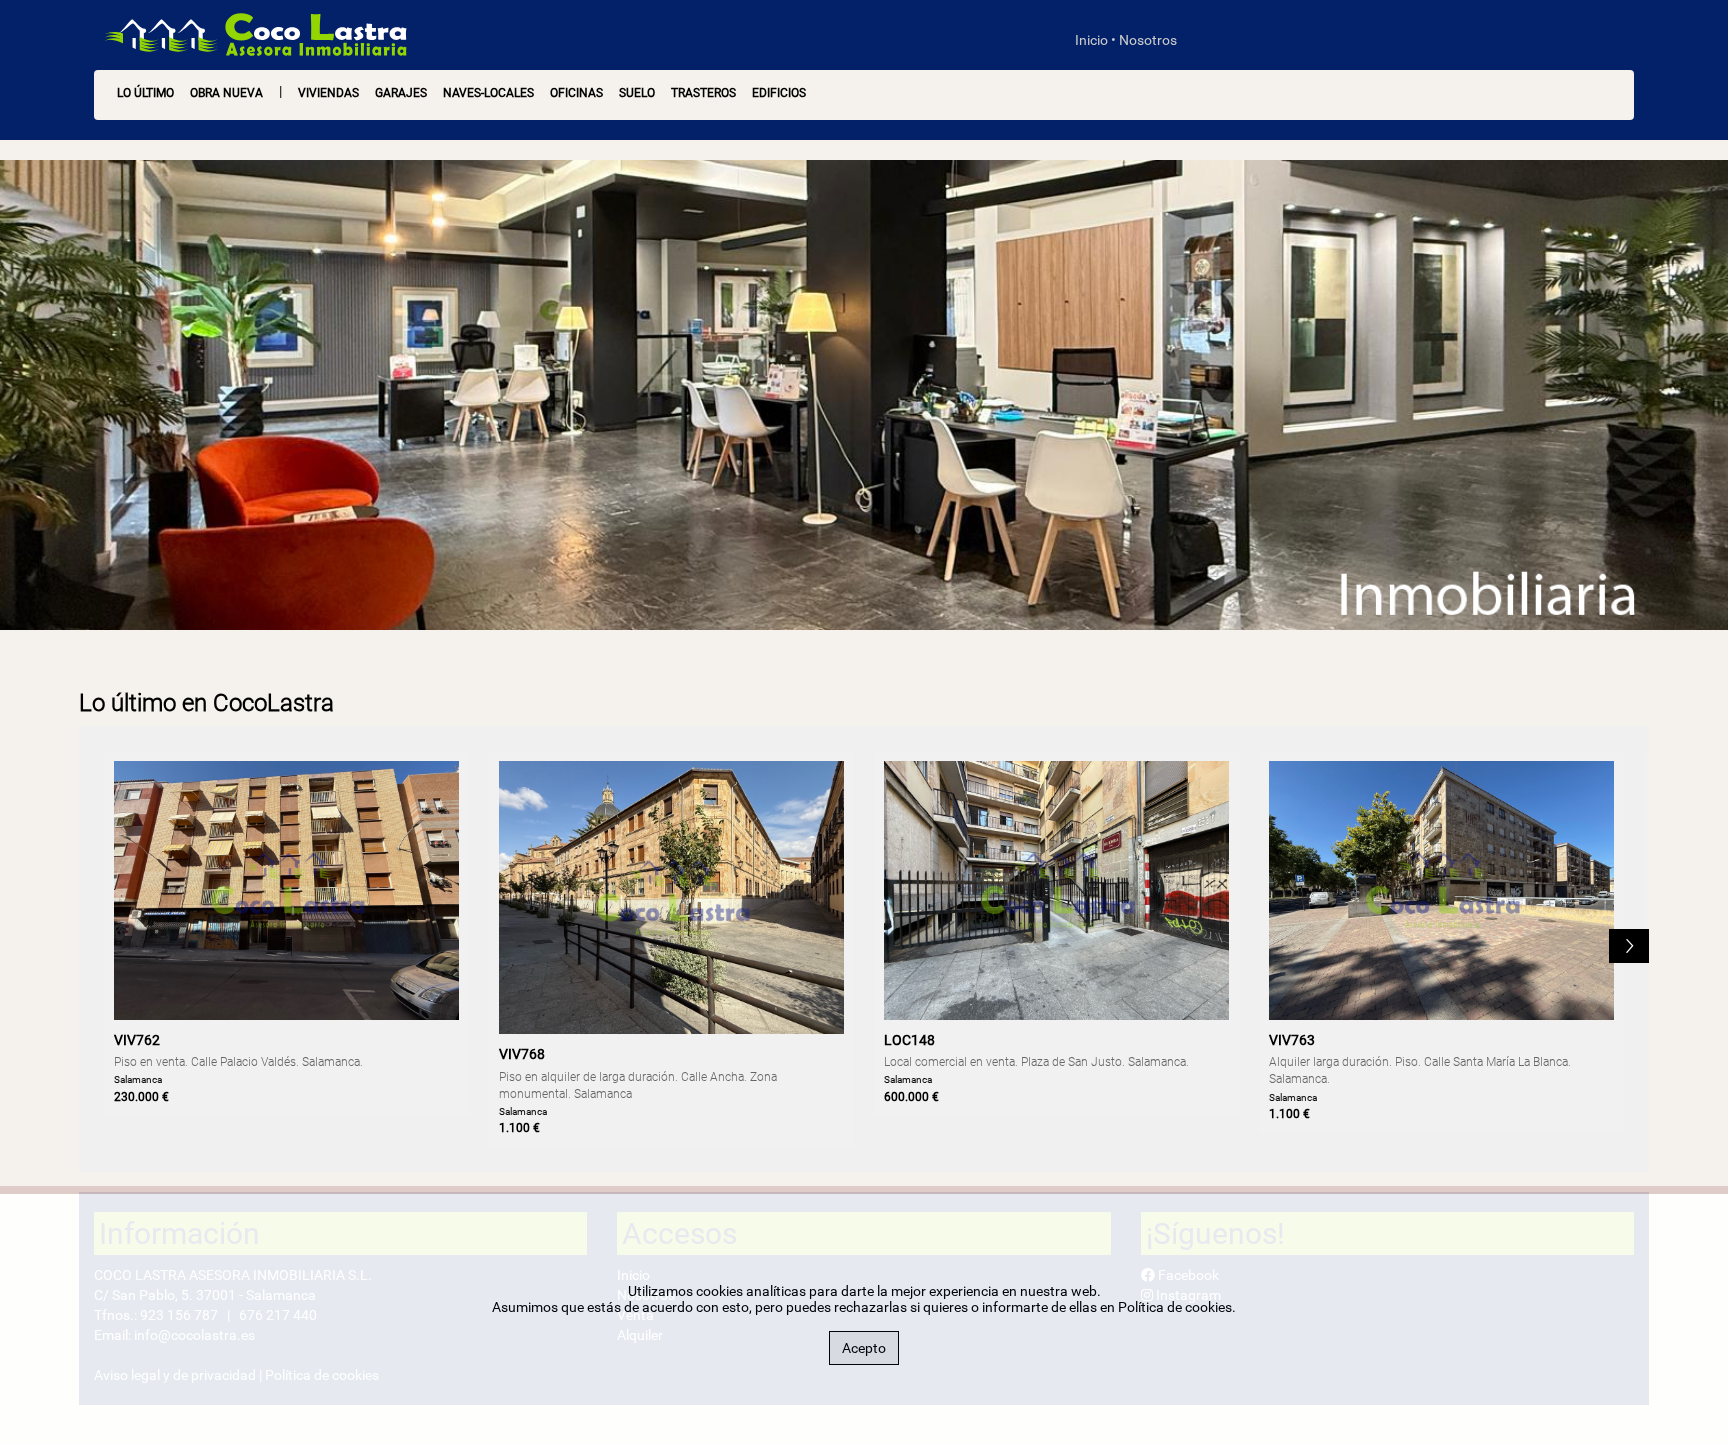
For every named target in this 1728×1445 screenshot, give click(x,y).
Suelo (637, 93)
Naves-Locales (488, 93)
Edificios (779, 93)
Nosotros (1148, 40)
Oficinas (576, 93)
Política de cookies (1175, 1307)
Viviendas (328, 93)
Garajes (401, 93)
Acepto (864, 1348)
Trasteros (703, 93)
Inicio (1091, 40)
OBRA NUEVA (226, 93)
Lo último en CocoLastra (206, 703)
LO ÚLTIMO (145, 93)
